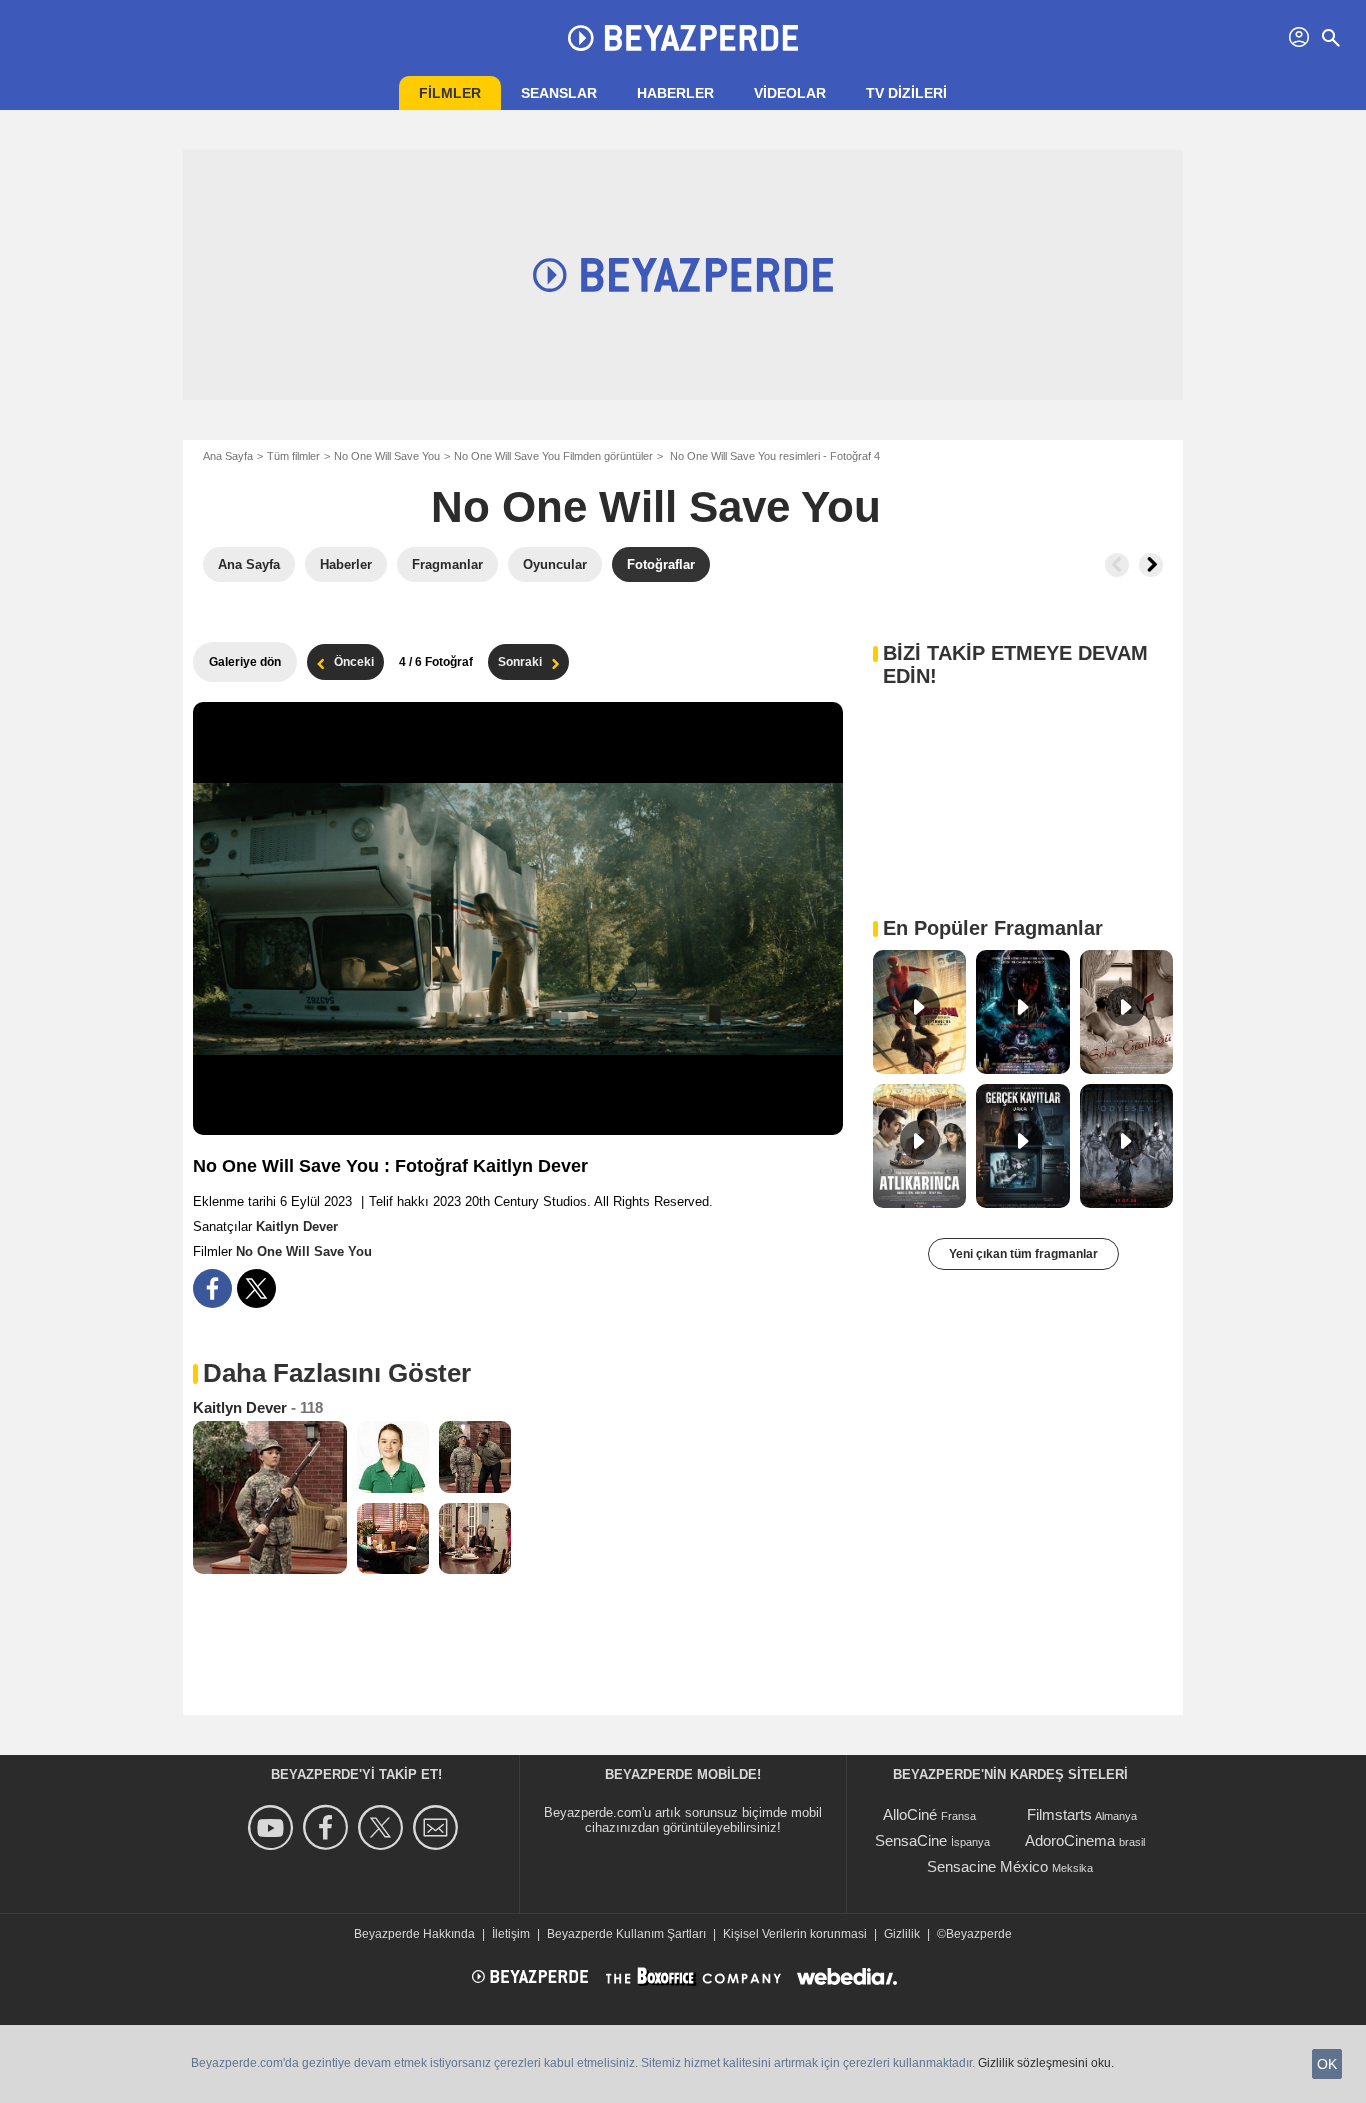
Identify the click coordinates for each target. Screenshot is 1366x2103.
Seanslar (559, 93)
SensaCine (911, 1840)
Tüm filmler (293, 456)
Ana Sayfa (228, 456)
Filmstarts (1059, 1814)
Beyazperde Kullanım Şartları (626, 1934)
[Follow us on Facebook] (328, 1827)
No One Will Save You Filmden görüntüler (553, 456)
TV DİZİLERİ (906, 93)
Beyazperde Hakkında (414, 1934)
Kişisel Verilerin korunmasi (795, 1934)
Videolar (790, 93)
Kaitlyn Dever (297, 1226)
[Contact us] (438, 1827)
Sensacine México (987, 1866)
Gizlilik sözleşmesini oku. (1046, 2063)
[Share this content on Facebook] (212, 1288)
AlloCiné (910, 1814)
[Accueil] (683, 38)
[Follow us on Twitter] (383, 1827)
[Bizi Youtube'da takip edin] (273, 1827)
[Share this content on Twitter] (256, 1288)
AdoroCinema (1070, 1840)
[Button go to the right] (1151, 565)
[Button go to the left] (1117, 565)
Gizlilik (902, 1934)
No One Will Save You (387, 456)
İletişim (511, 1934)
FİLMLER (450, 93)
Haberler (675, 93)
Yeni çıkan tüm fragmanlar (1023, 1254)
